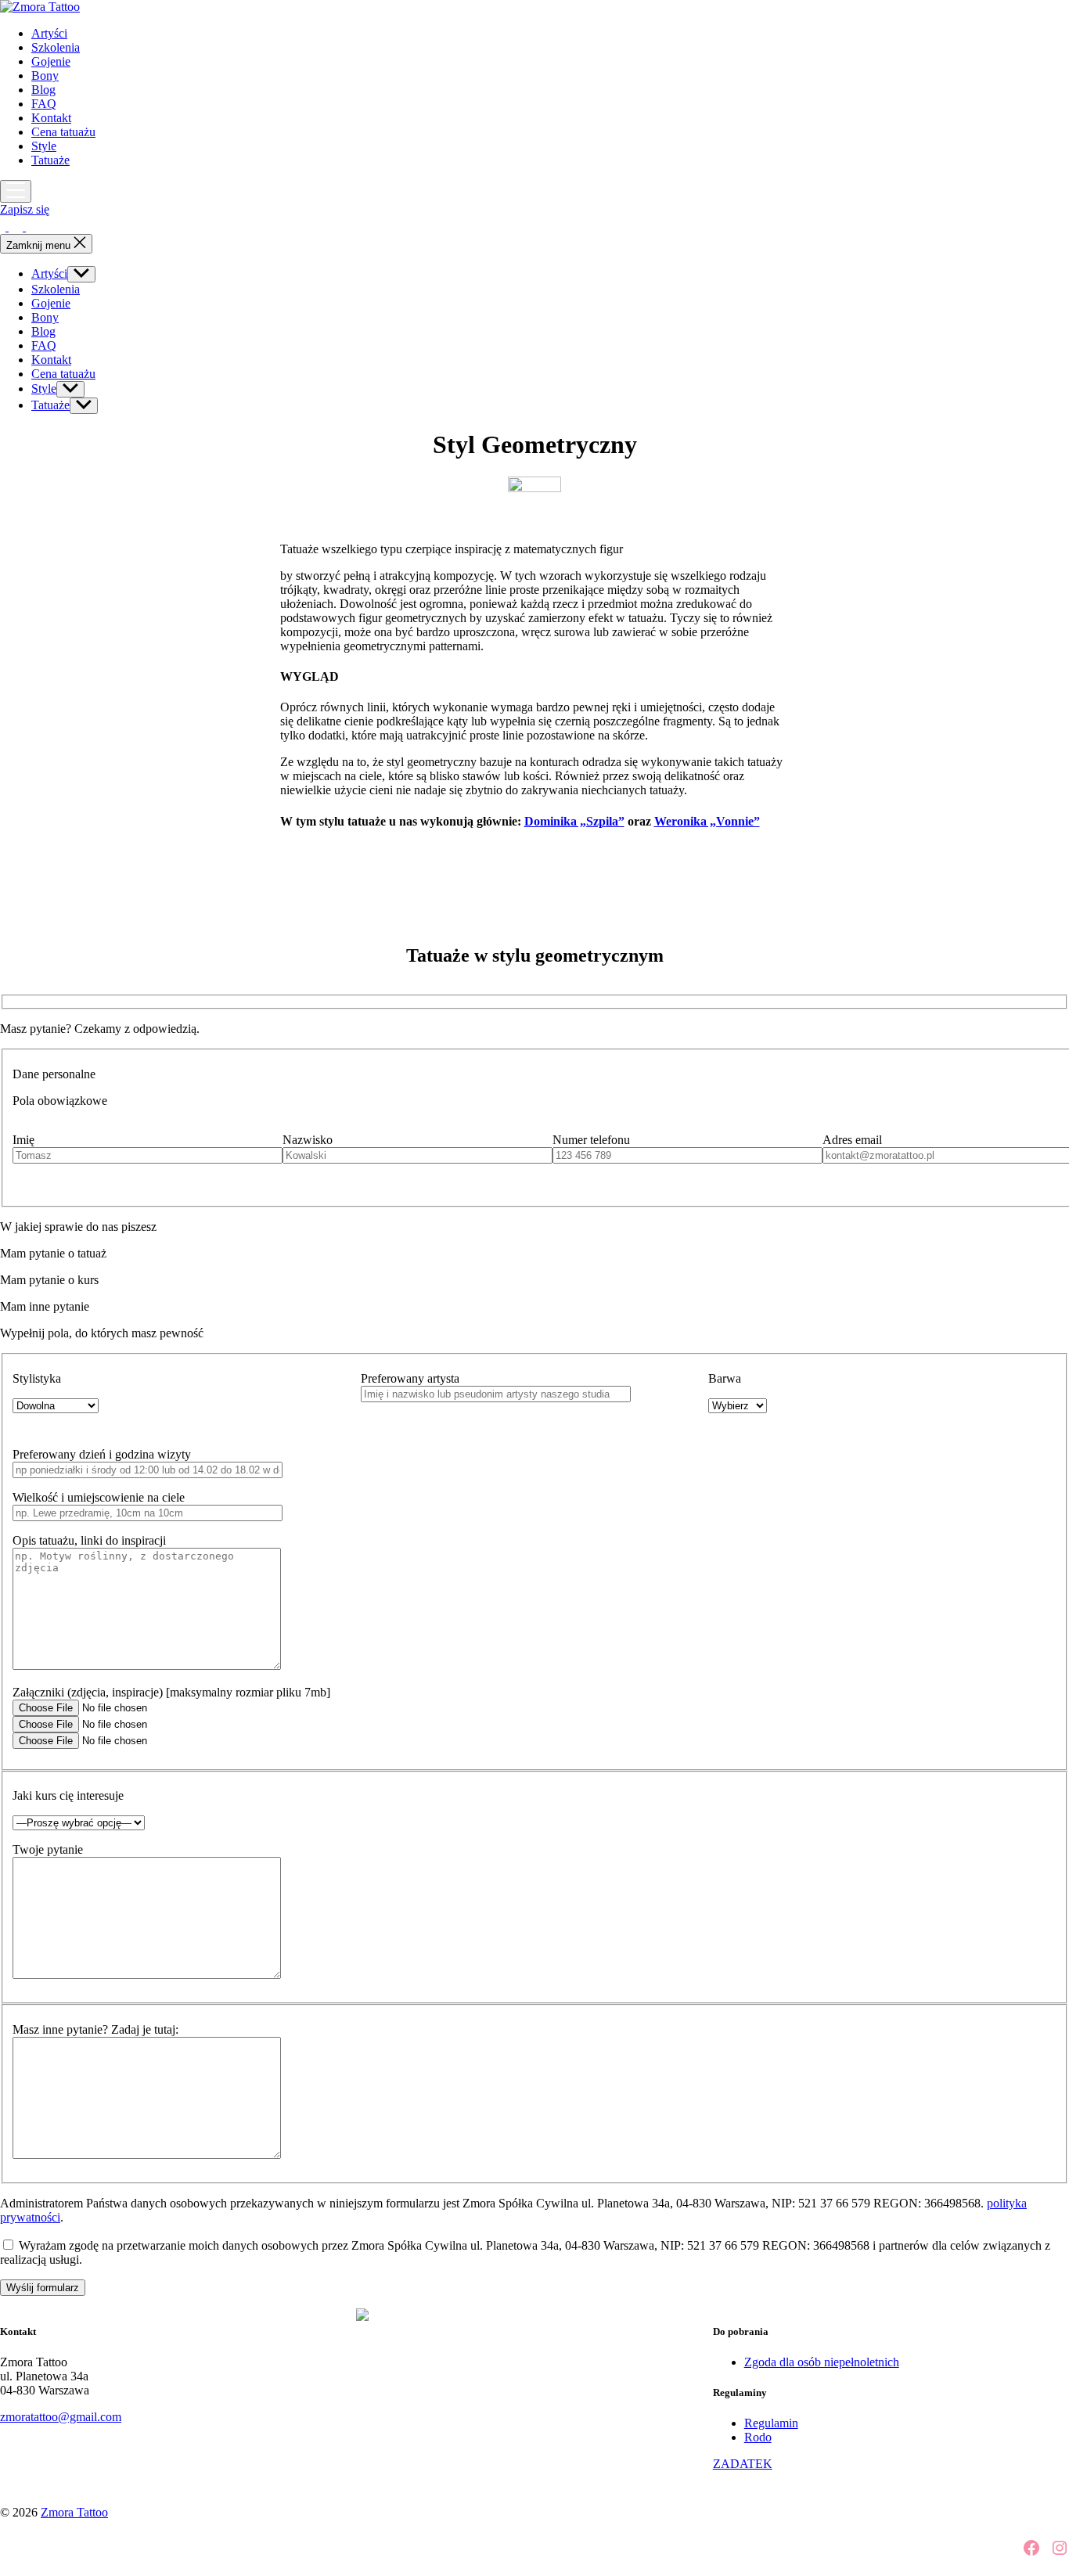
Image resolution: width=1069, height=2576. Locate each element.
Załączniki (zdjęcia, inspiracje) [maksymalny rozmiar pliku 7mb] (171, 1692)
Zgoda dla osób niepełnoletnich (822, 2362)
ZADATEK (743, 2464)
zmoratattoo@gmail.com (61, 2417)
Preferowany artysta (410, 1378)
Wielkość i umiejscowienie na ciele (99, 1497)
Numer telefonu (591, 1140)
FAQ (44, 104)
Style (44, 146)
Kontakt (51, 118)
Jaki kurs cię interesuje (68, 1795)
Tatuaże (50, 160)
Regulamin (771, 2423)
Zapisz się (25, 209)
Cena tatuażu (63, 132)
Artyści (49, 33)
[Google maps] (33, 227)
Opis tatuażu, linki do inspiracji (89, 1540)
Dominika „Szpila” (574, 821)
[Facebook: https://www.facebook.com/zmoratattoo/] (4, 227)
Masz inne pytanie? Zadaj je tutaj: (95, 2029)
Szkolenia (56, 47)
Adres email (852, 1140)
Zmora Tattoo (74, 2512)
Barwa (725, 1378)
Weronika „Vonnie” (707, 821)
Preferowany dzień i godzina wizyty (102, 1454)
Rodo (758, 2437)
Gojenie (51, 61)
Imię (23, 1140)
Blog (43, 90)
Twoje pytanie (48, 1849)
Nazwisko (308, 1140)
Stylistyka (37, 1378)
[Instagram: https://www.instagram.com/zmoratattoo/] (17, 227)
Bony (45, 76)
